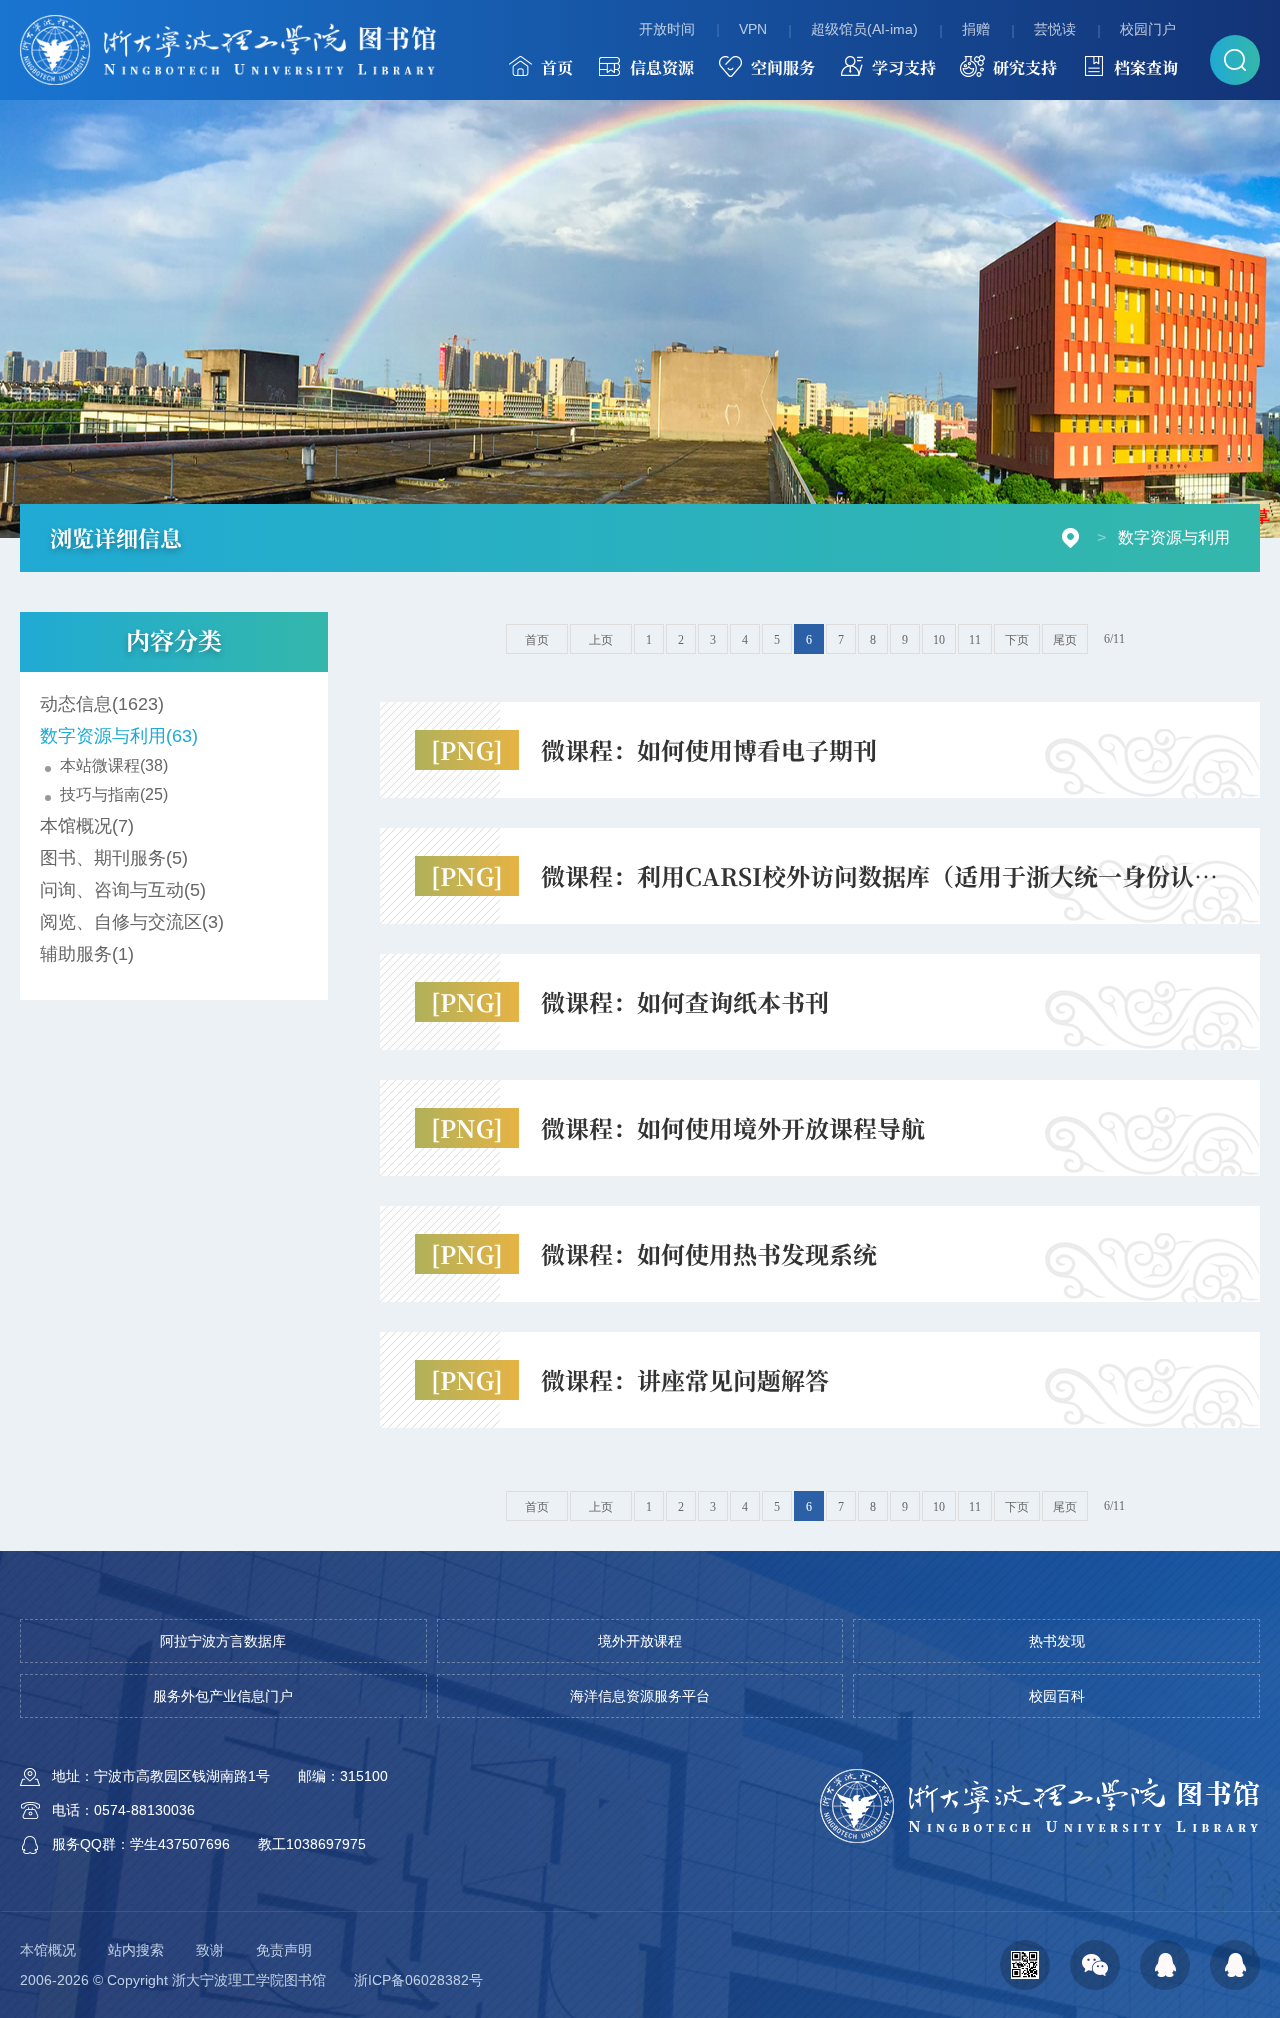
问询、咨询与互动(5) (123, 890)
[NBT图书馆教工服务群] (1235, 1965)
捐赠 (976, 29)
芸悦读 (1055, 29)
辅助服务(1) (87, 954)
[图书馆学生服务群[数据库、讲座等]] (1165, 1965)
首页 (557, 67)
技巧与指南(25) (114, 794)
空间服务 (783, 67)
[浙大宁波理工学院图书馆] (228, 50)
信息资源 (662, 67)
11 (975, 640)
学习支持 (904, 67)
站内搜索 (136, 1950)
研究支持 (1025, 67)
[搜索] (1235, 60)
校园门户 (1148, 29)
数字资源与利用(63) (119, 736)
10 (939, 640)
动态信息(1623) (102, 704)
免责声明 (284, 1950)
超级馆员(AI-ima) (864, 29)
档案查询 (1146, 67)
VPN (753, 29)
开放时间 (667, 29)
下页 (1017, 640)
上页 (601, 640)
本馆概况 (48, 1950)
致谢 (210, 1950)
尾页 (1065, 640)
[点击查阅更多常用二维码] (1025, 1965)
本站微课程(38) (114, 765)
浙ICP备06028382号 (418, 1980)
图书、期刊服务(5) (114, 858)
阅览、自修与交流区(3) (132, 922)
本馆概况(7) (87, 826)
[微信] (1095, 1965)
